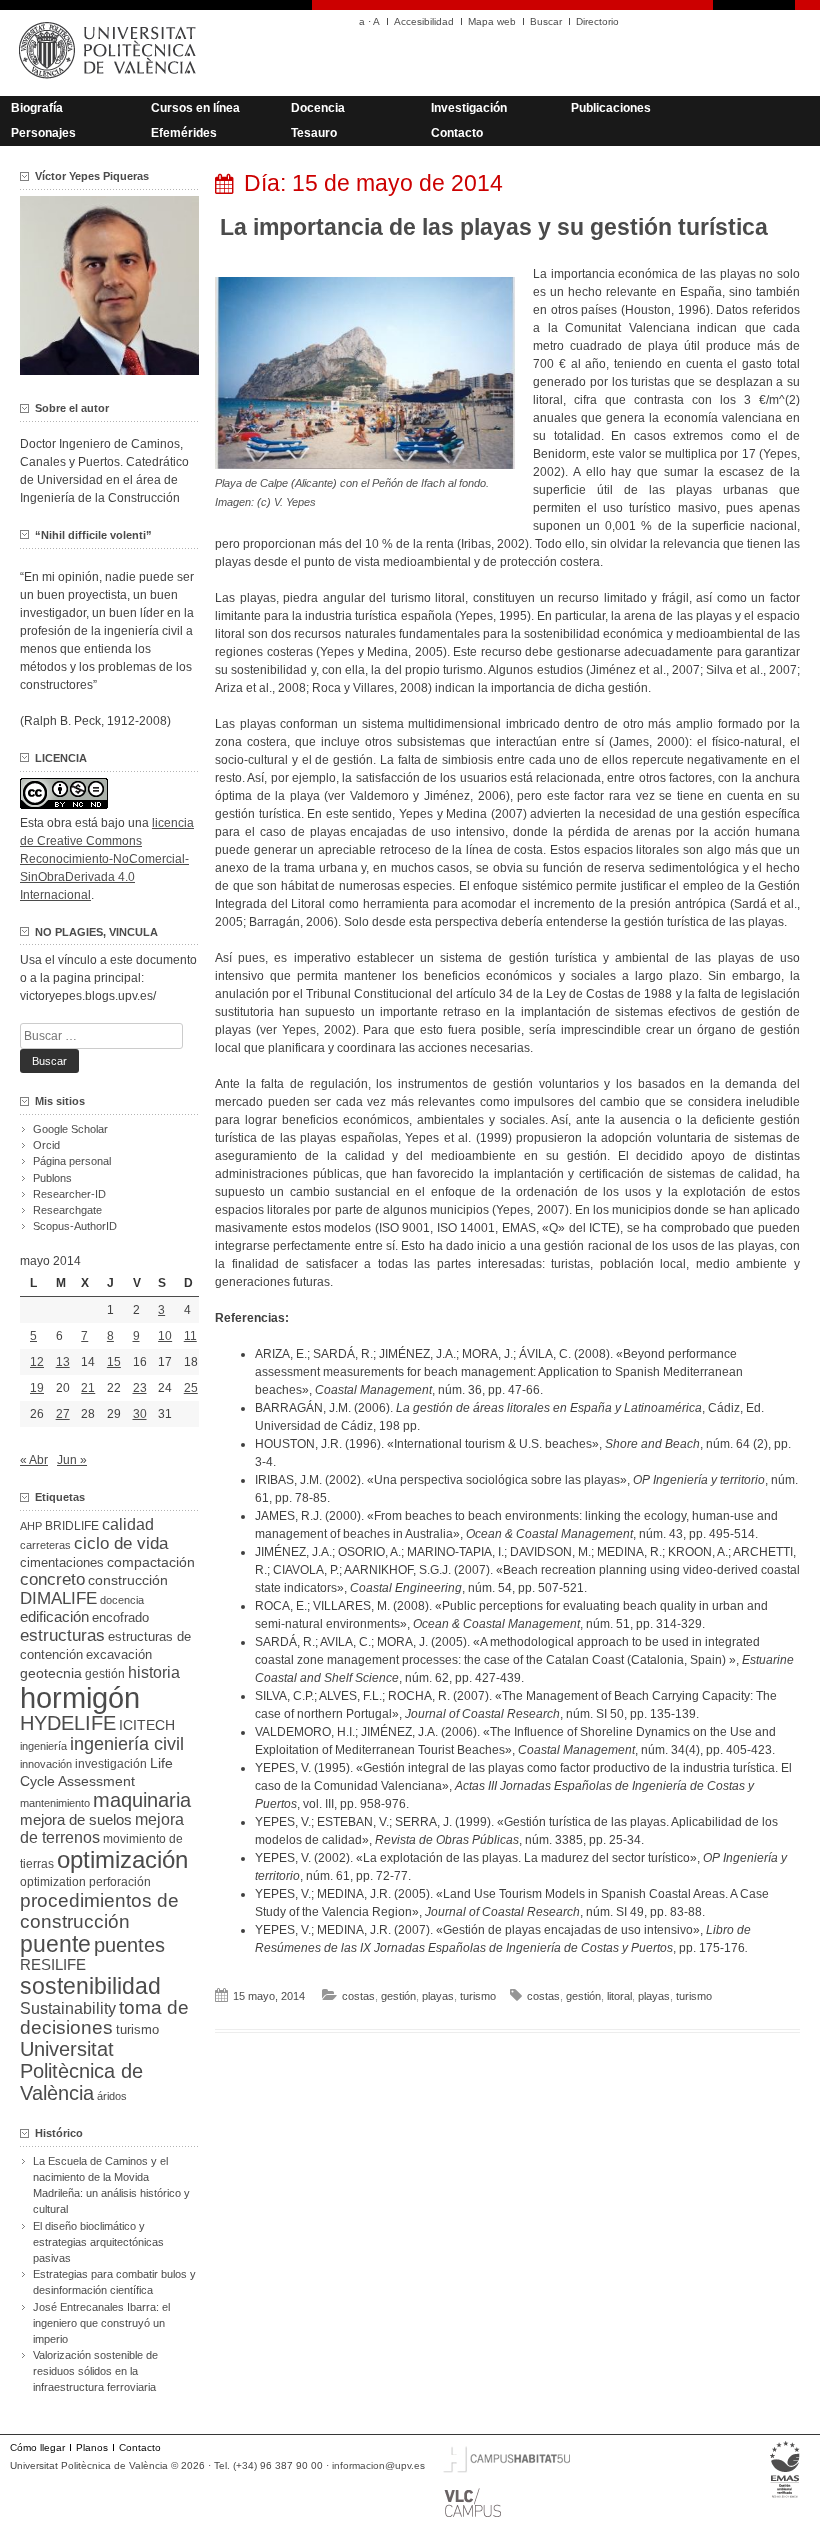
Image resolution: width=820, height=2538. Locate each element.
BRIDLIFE (72, 1525)
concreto (52, 1579)
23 (140, 1388)
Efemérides (184, 133)
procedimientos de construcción (99, 1911)
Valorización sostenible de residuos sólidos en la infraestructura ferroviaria (95, 2371)
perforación (120, 1882)
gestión (398, 1996)
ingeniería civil (127, 1743)
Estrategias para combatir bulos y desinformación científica (114, 2282)
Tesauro (314, 133)
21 (88, 1388)
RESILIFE (53, 1964)
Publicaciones (611, 108)
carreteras (45, 1545)
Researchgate (67, 1210)
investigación (111, 1764)
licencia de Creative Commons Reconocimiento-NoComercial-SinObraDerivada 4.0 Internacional (107, 859)
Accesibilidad (424, 21)
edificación (54, 1616)
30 (140, 1414)
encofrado (120, 1617)
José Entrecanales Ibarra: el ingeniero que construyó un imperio (101, 2323)
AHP (31, 1526)
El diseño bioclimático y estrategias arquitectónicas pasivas (98, 2242)
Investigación (469, 108)
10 (165, 1336)
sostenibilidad (90, 1986)
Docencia (318, 108)
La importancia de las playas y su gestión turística (494, 227)
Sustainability (68, 2008)
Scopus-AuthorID (75, 1226)
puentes (129, 1945)
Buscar (546, 21)
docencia (122, 1600)
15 (114, 1362)
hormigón (80, 1697)
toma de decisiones (104, 2017)
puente (55, 1944)
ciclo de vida (121, 1543)
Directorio (597, 21)
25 (191, 1388)
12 (37, 1362)
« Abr (34, 1460)
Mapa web (492, 21)
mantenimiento (55, 1803)
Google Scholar (70, 1129)
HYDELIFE (68, 1723)
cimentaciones (62, 1562)
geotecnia (51, 1673)
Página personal (72, 1161)
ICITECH (147, 1725)
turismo (478, 1996)
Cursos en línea (195, 108)
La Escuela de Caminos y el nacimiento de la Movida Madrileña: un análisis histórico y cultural (111, 2185)
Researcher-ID (69, 1194)
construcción (128, 1580)
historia (154, 1672)
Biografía (37, 108)
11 (190, 1336)
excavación (119, 1654)
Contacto (457, 133)
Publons (52, 1178)
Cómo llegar (37, 2447)
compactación (151, 1562)
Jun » (72, 1460)
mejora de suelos (76, 1819)
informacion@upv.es (378, 2465)
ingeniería (43, 1746)
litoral (619, 1996)
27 (63, 1414)
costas (358, 1996)
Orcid (46, 1145)
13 (63, 1362)
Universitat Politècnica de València (81, 2071)
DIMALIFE (58, 1598)
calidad (128, 1524)
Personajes (43, 133)
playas (438, 1996)
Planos (92, 2447)
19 (37, 1388)
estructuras (62, 1635)
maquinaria (142, 1800)
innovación (46, 1764)
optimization (53, 1882)
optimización (122, 1859)
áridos (112, 2096)
